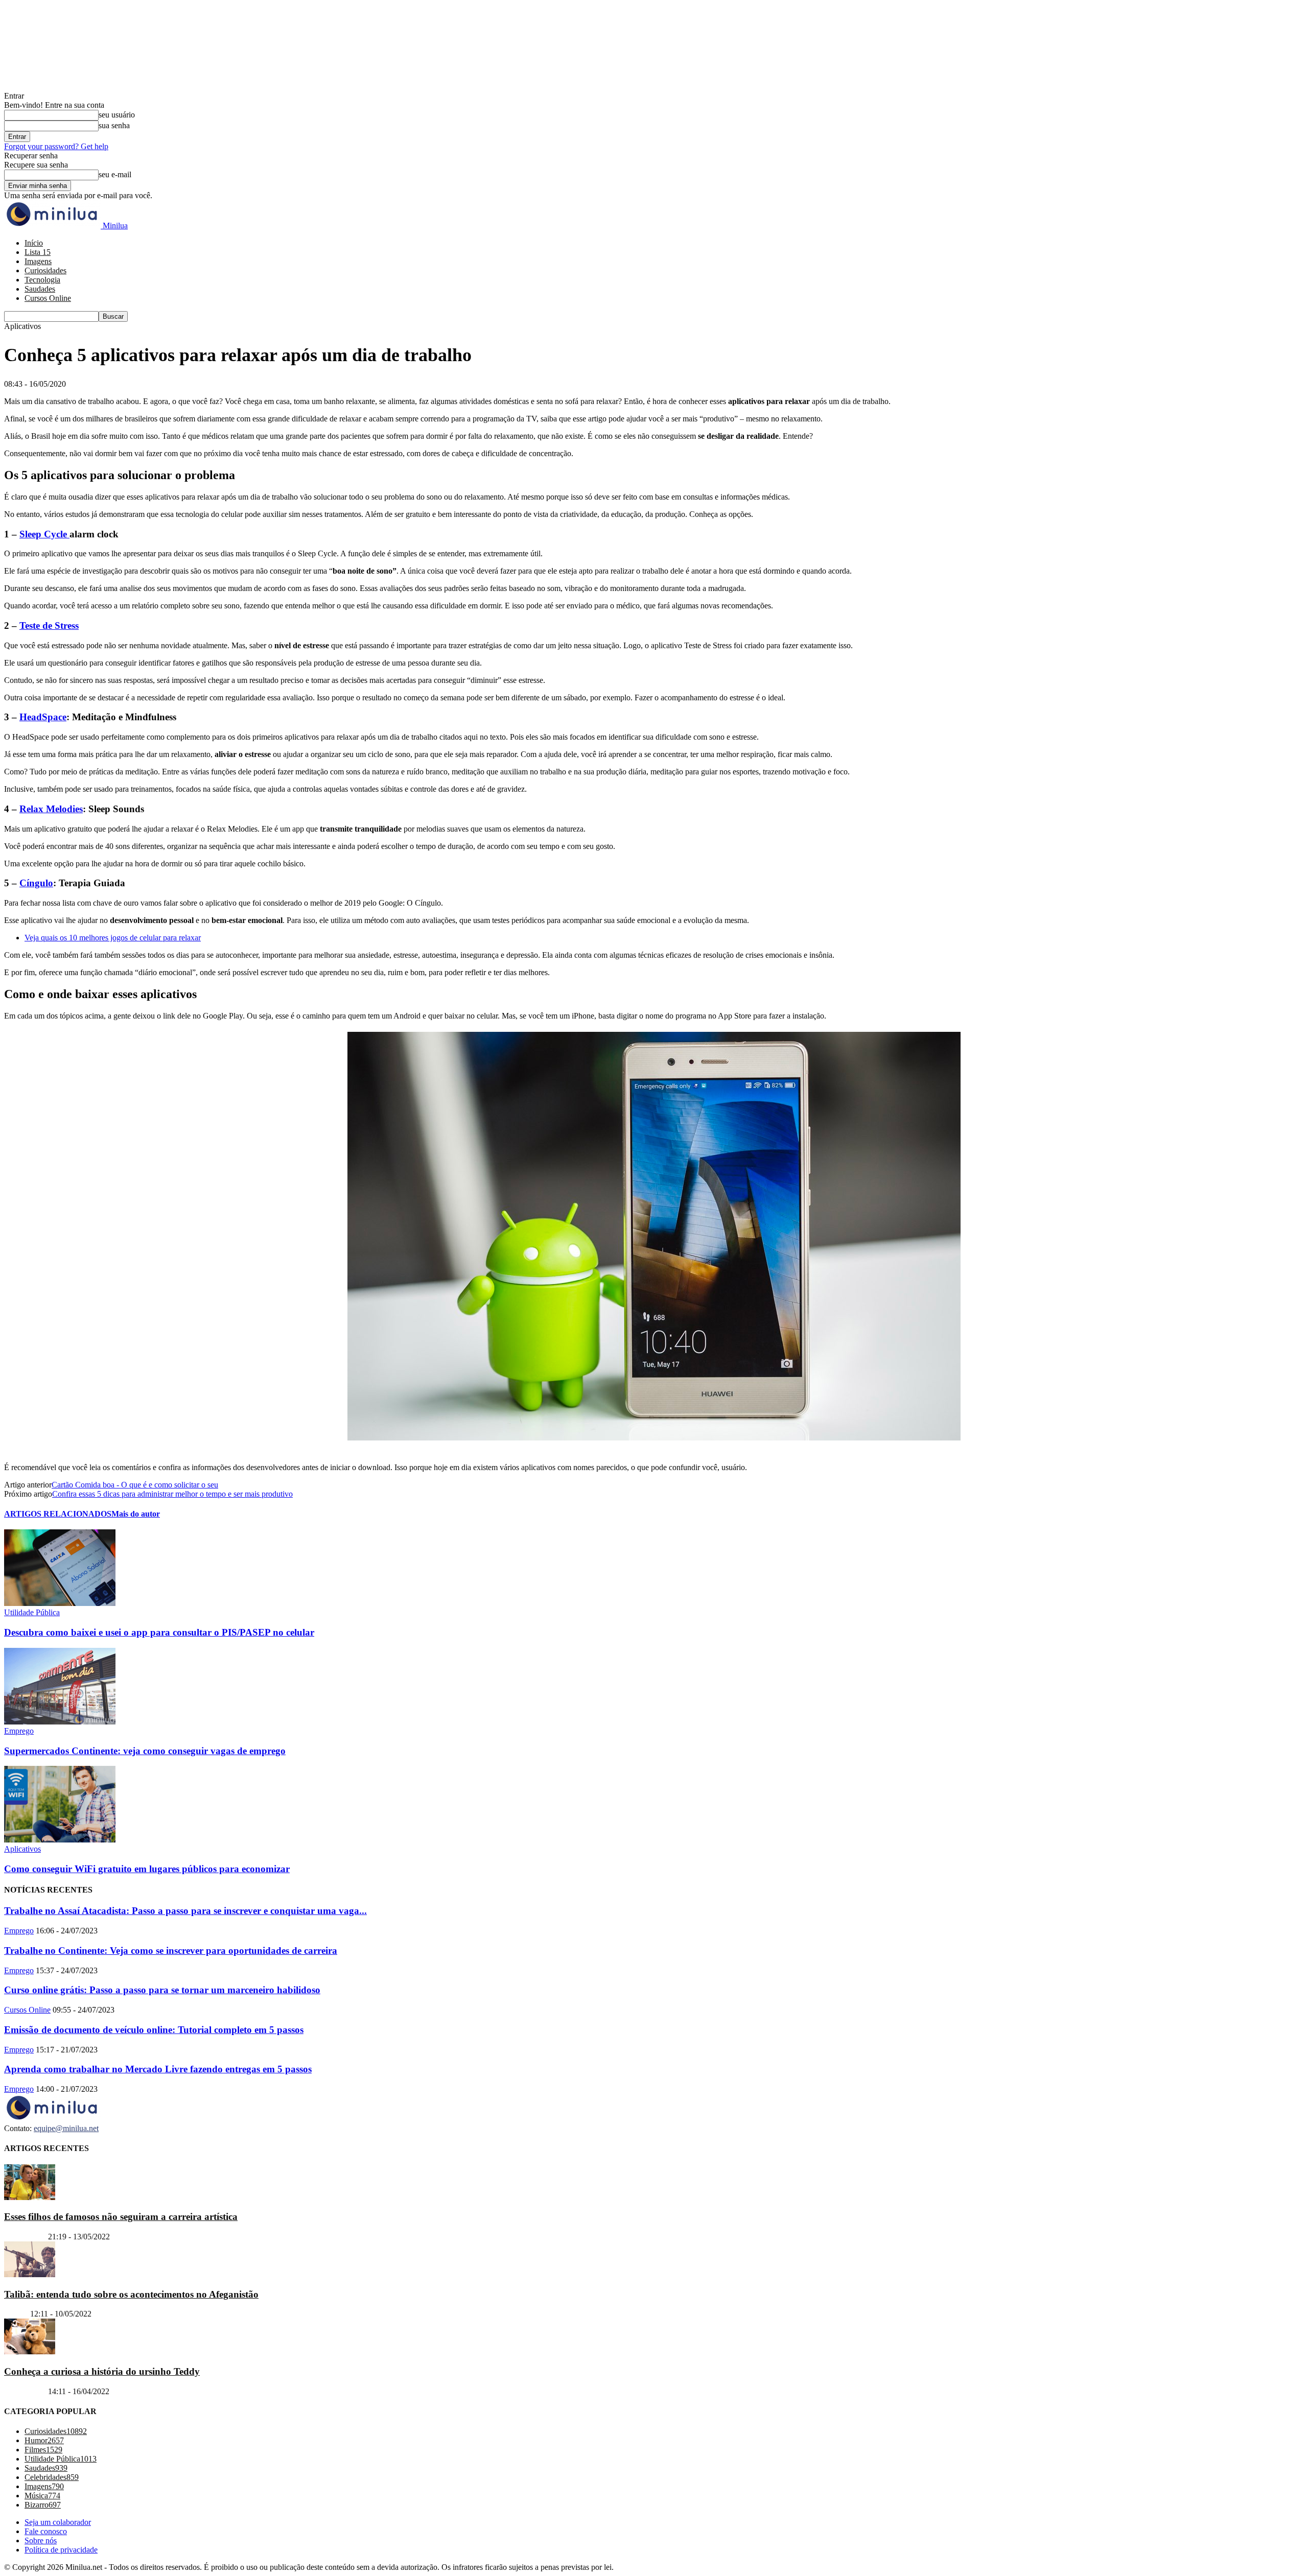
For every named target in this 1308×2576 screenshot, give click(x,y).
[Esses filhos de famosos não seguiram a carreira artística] (30, 2197)
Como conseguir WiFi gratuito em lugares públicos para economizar (147, 1869)
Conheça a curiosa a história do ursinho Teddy (102, 2371)
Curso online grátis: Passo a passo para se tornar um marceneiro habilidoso (162, 1990)
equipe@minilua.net (66, 2128)
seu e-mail (115, 174)
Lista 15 (38, 252)
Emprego (19, 1731)
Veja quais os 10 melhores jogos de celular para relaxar (113, 938)
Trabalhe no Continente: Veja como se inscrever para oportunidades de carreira (171, 1951)
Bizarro (16, 2314)
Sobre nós (41, 2540)
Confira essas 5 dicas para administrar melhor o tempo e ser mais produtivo (172, 1494)
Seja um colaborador (58, 2522)
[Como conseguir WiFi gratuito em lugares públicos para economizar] (60, 1840)
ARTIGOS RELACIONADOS (58, 1514)
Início (34, 243)
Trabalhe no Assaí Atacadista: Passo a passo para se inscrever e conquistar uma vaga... (185, 1911)
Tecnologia (42, 280)
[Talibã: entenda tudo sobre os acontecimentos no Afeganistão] (30, 2274)
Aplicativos (22, 1849)
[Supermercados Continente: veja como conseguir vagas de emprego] (60, 1722)
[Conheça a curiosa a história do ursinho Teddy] (30, 2352)
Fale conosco (46, 2531)
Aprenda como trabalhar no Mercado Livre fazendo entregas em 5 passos (158, 2069)
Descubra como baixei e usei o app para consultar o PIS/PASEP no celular (159, 1632)
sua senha (114, 125)
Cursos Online (48, 298)
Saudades (40, 289)
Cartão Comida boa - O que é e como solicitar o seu (135, 1485)
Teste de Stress (49, 625)
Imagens (38, 261)
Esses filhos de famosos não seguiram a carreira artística (121, 2217)
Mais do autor (136, 1514)
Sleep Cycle (44, 534)
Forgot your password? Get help (56, 146)
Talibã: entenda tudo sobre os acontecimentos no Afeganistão (131, 2294)
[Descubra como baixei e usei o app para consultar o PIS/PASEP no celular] (60, 1603)
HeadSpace (43, 717)
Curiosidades (45, 270)
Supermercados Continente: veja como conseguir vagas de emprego (145, 1751)
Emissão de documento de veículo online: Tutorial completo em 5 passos (154, 2030)
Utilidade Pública (32, 1612)
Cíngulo (36, 883)
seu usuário (117, 115)
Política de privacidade (61, 2550)
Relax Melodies (51, 809)
